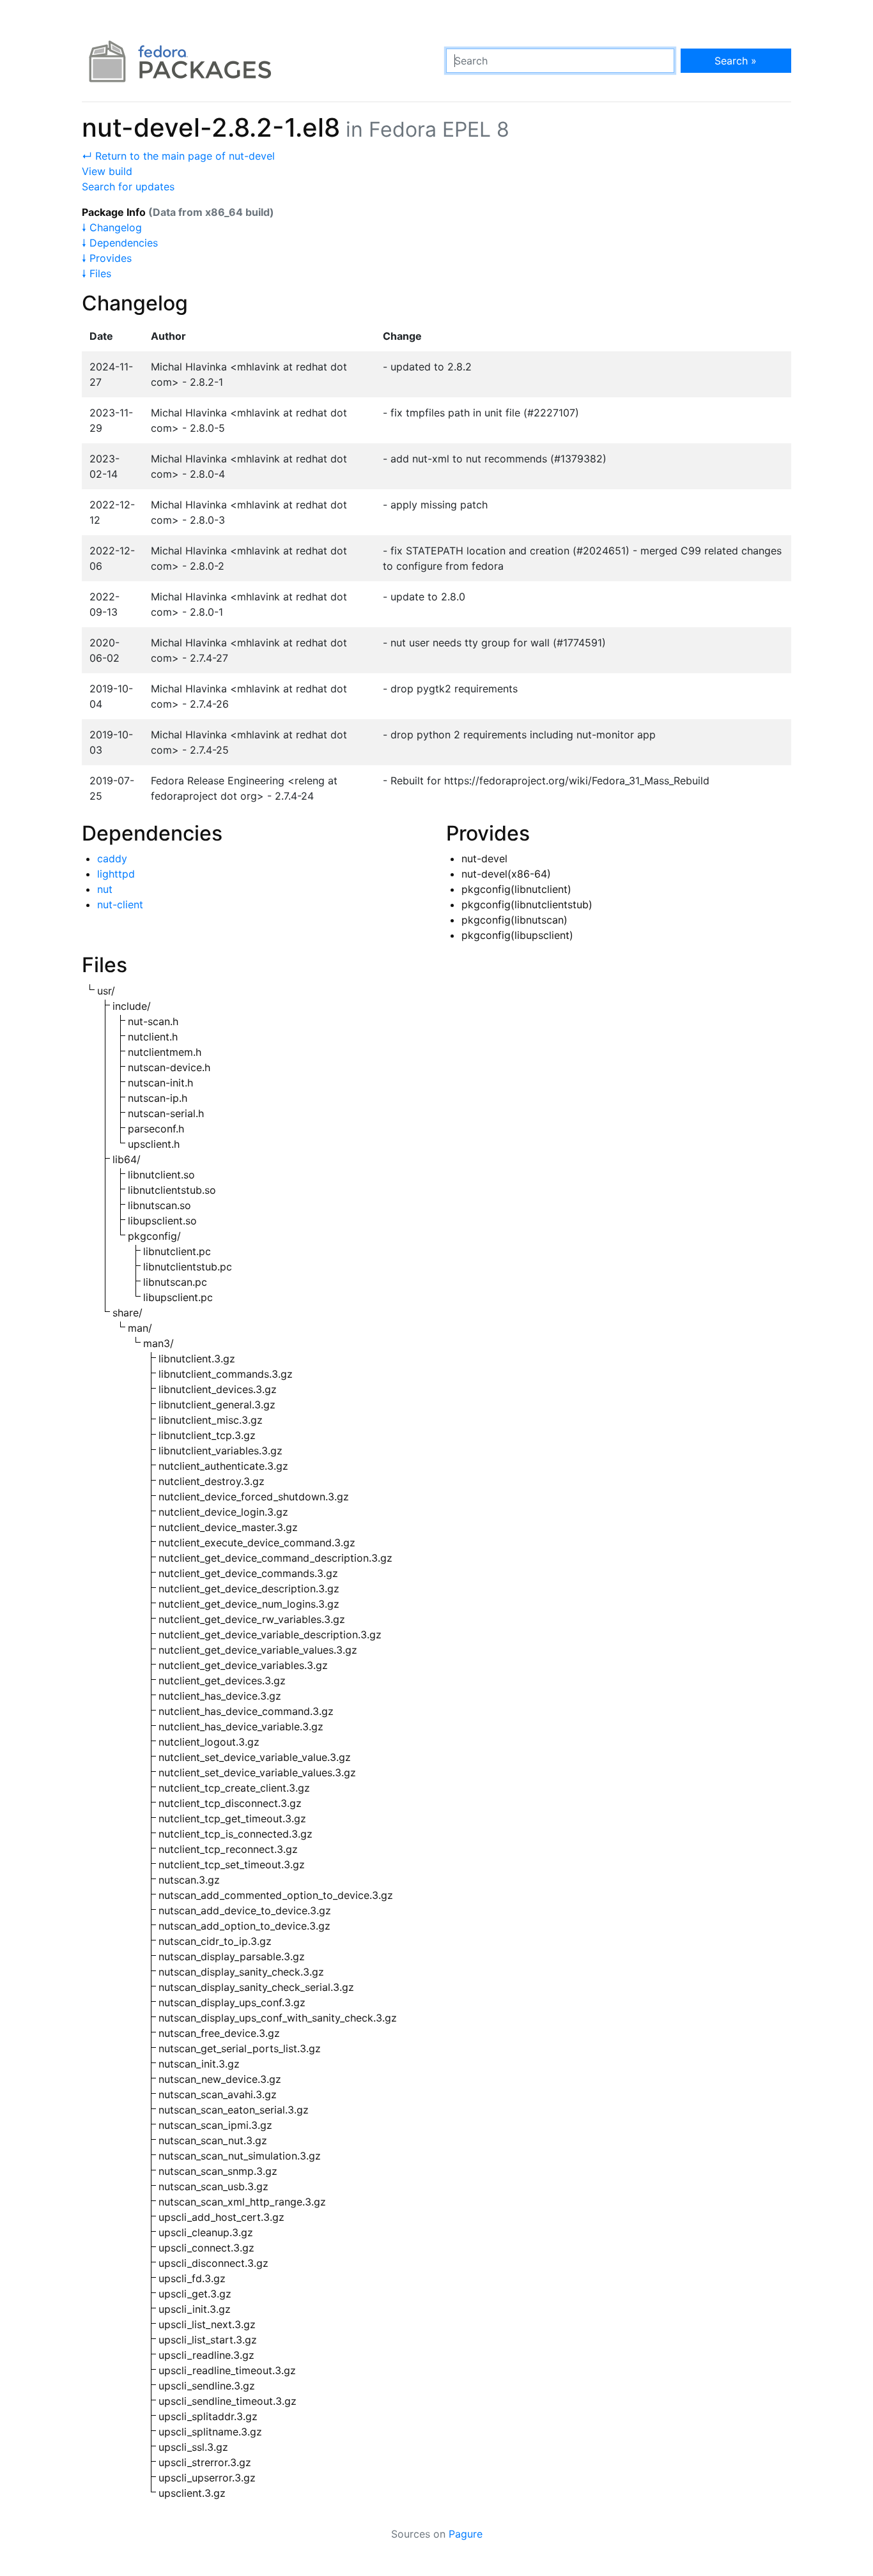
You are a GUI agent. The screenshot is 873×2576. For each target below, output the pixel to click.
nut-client (120, 904)
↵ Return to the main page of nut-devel (178, 156)
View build (107, 171)
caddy (112, 858)
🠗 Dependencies (120, 243)
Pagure (466, 2534)
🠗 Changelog (112, 227)
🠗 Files (97, 273)
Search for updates (128, 187)
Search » (736, 61)
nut (105, 889)
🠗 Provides (107, 258)
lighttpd (116, 874)
